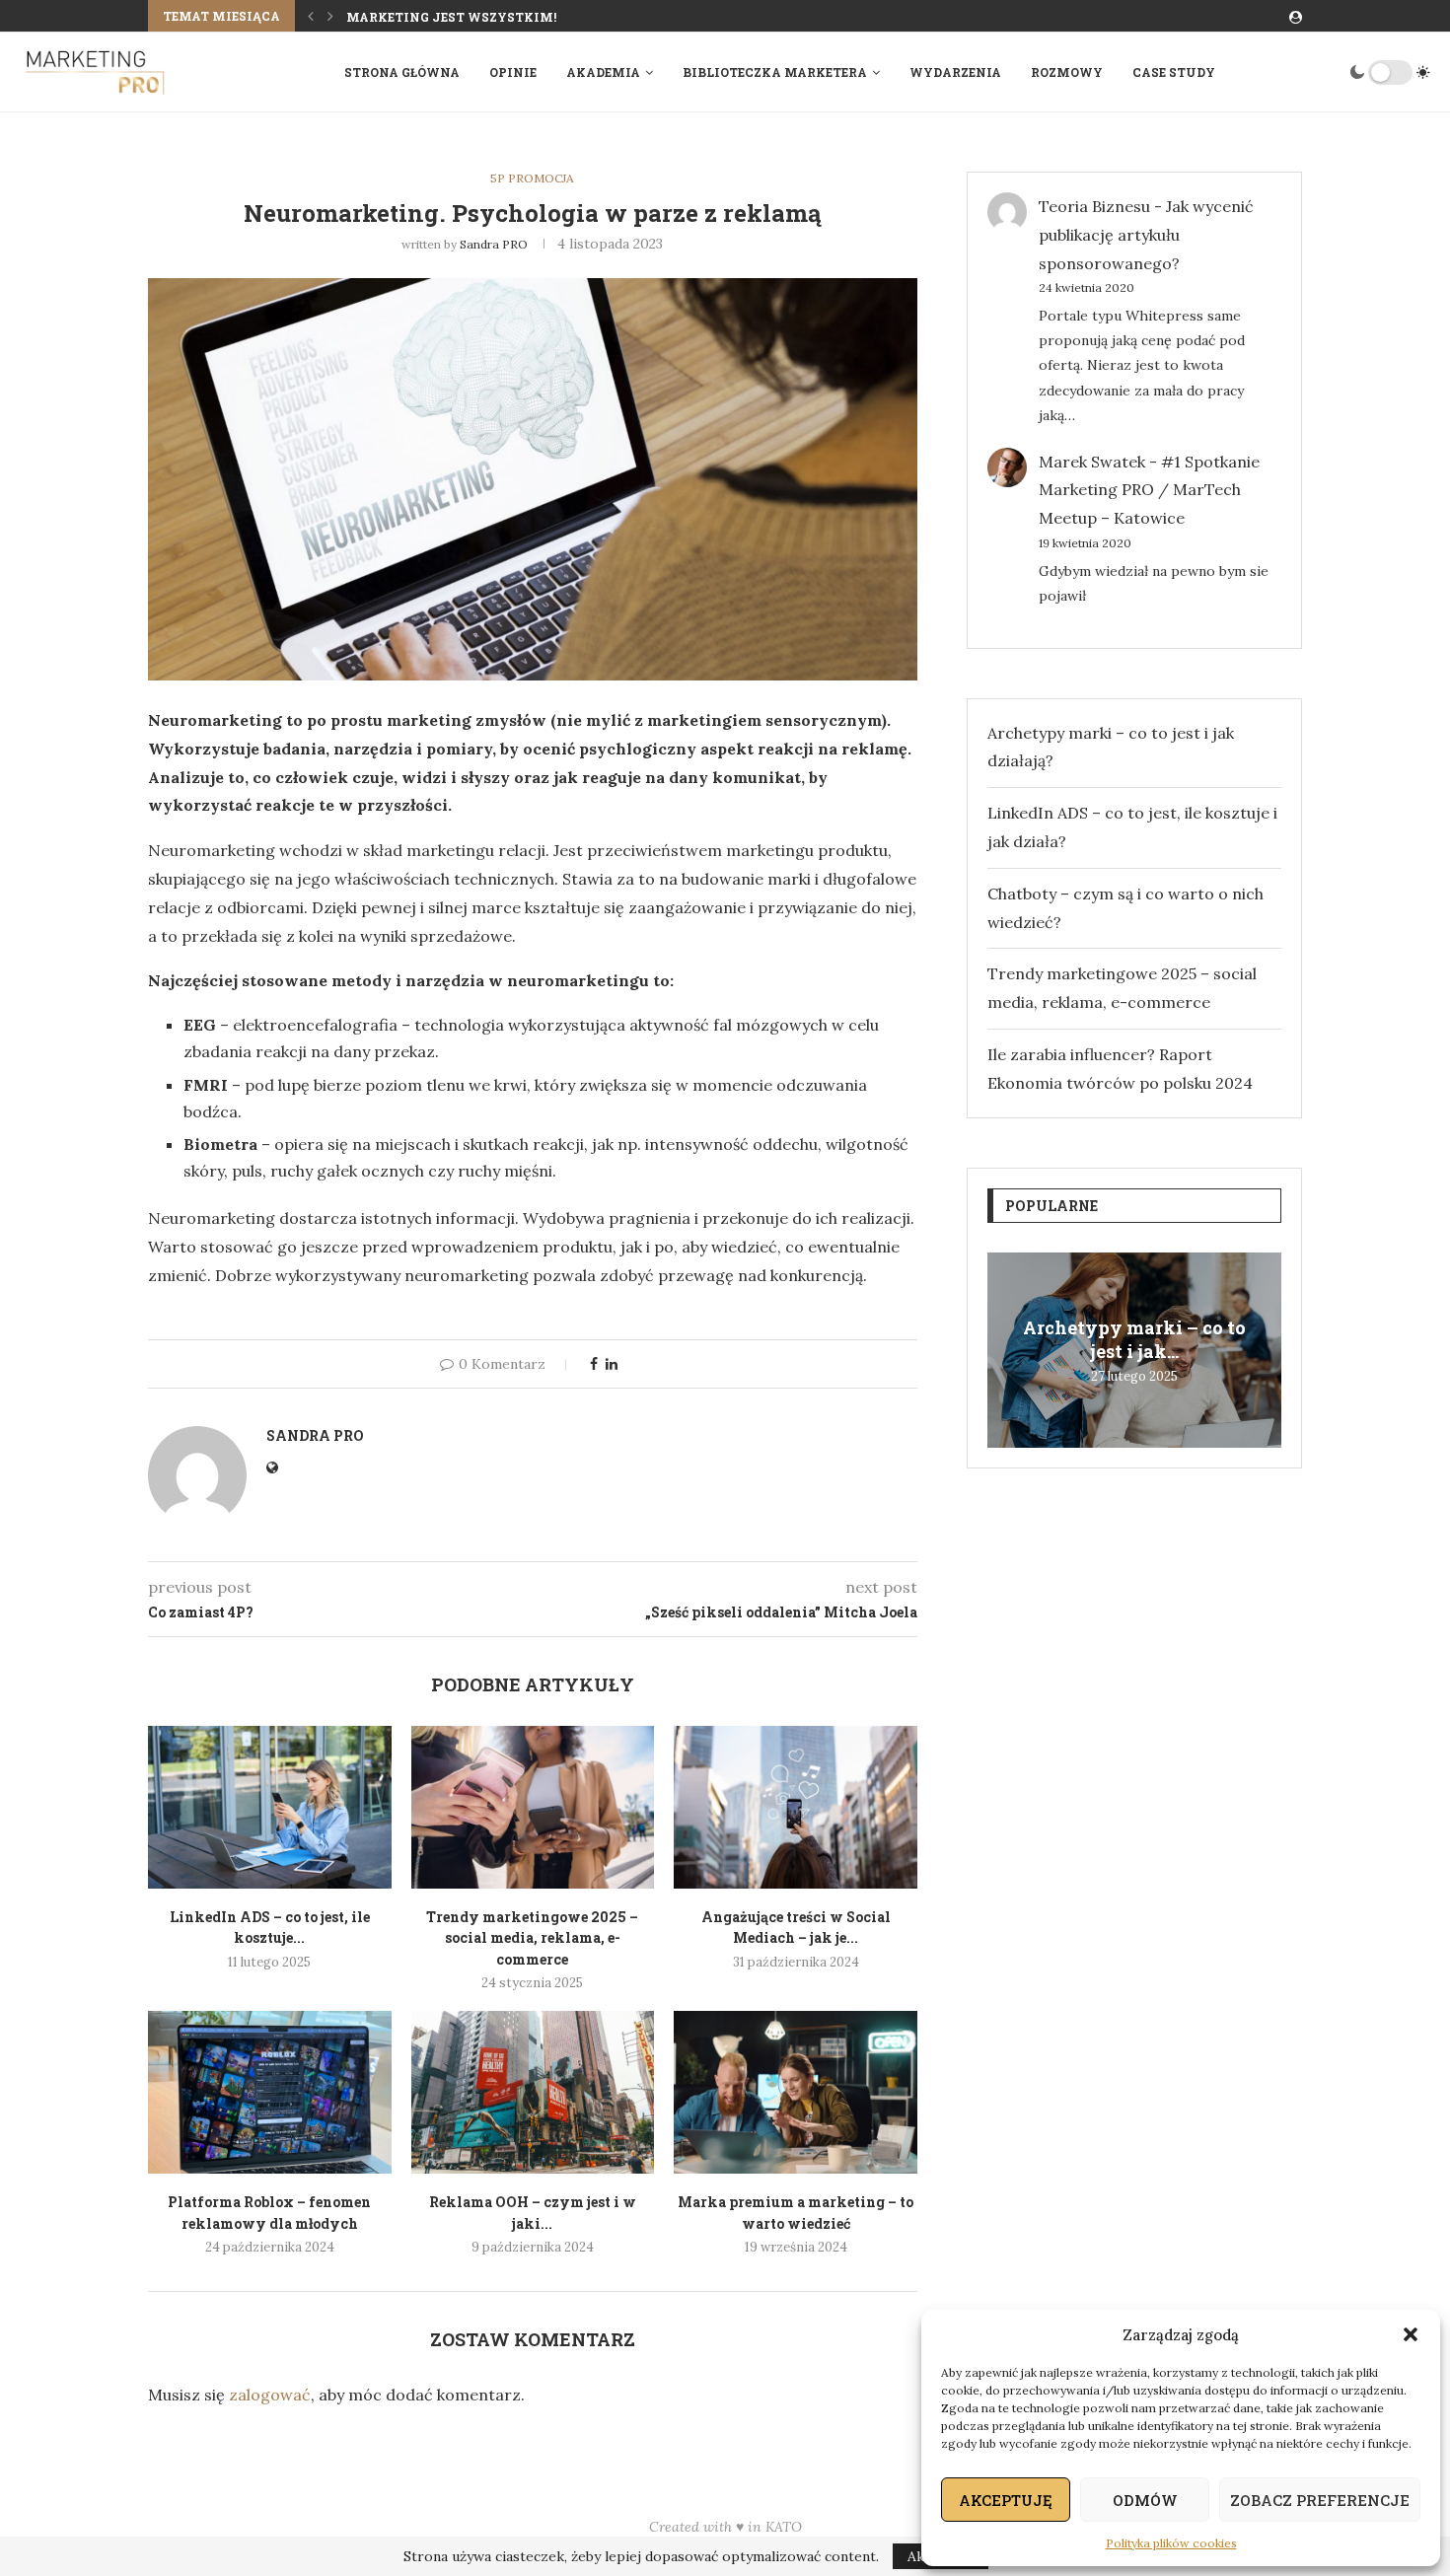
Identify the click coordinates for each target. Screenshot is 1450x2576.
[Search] (1329, 72)
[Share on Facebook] (594, 1364)
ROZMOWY (1067, 72)
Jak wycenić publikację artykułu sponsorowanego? (1146, 235)
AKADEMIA (603, 72)
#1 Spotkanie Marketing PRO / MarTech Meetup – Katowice (1149, 490)
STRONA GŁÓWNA (402, 72)
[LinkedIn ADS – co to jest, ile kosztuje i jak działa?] (270, 1807)
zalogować (270, 2395)
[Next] (330, 16)
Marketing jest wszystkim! (451, 17)
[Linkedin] (1298, 72)
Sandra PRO (494, 244)
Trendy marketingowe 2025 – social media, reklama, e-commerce (532, 1938)
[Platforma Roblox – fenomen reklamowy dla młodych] (270, 2092)
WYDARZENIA (955, 72)
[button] (1411, 2334)
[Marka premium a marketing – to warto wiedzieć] (796, 2092)
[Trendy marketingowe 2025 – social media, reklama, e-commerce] (533, 1807)
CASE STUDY (1174, 72)
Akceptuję (1006, 2500)
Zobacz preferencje (1320, 2500)
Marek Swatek (1092, 462)
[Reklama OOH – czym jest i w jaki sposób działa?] (533, 2092)
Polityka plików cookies (1171, 2543)
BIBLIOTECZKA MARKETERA (775, 72)
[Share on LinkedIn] (612, 1364)
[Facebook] (1278, 72)
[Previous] (311, 16)
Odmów (1145, 2500)
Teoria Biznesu (1094, 206)
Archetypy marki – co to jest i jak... (1134, 1339)
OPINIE (513, 72)
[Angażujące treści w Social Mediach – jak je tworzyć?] (796, 1807)
